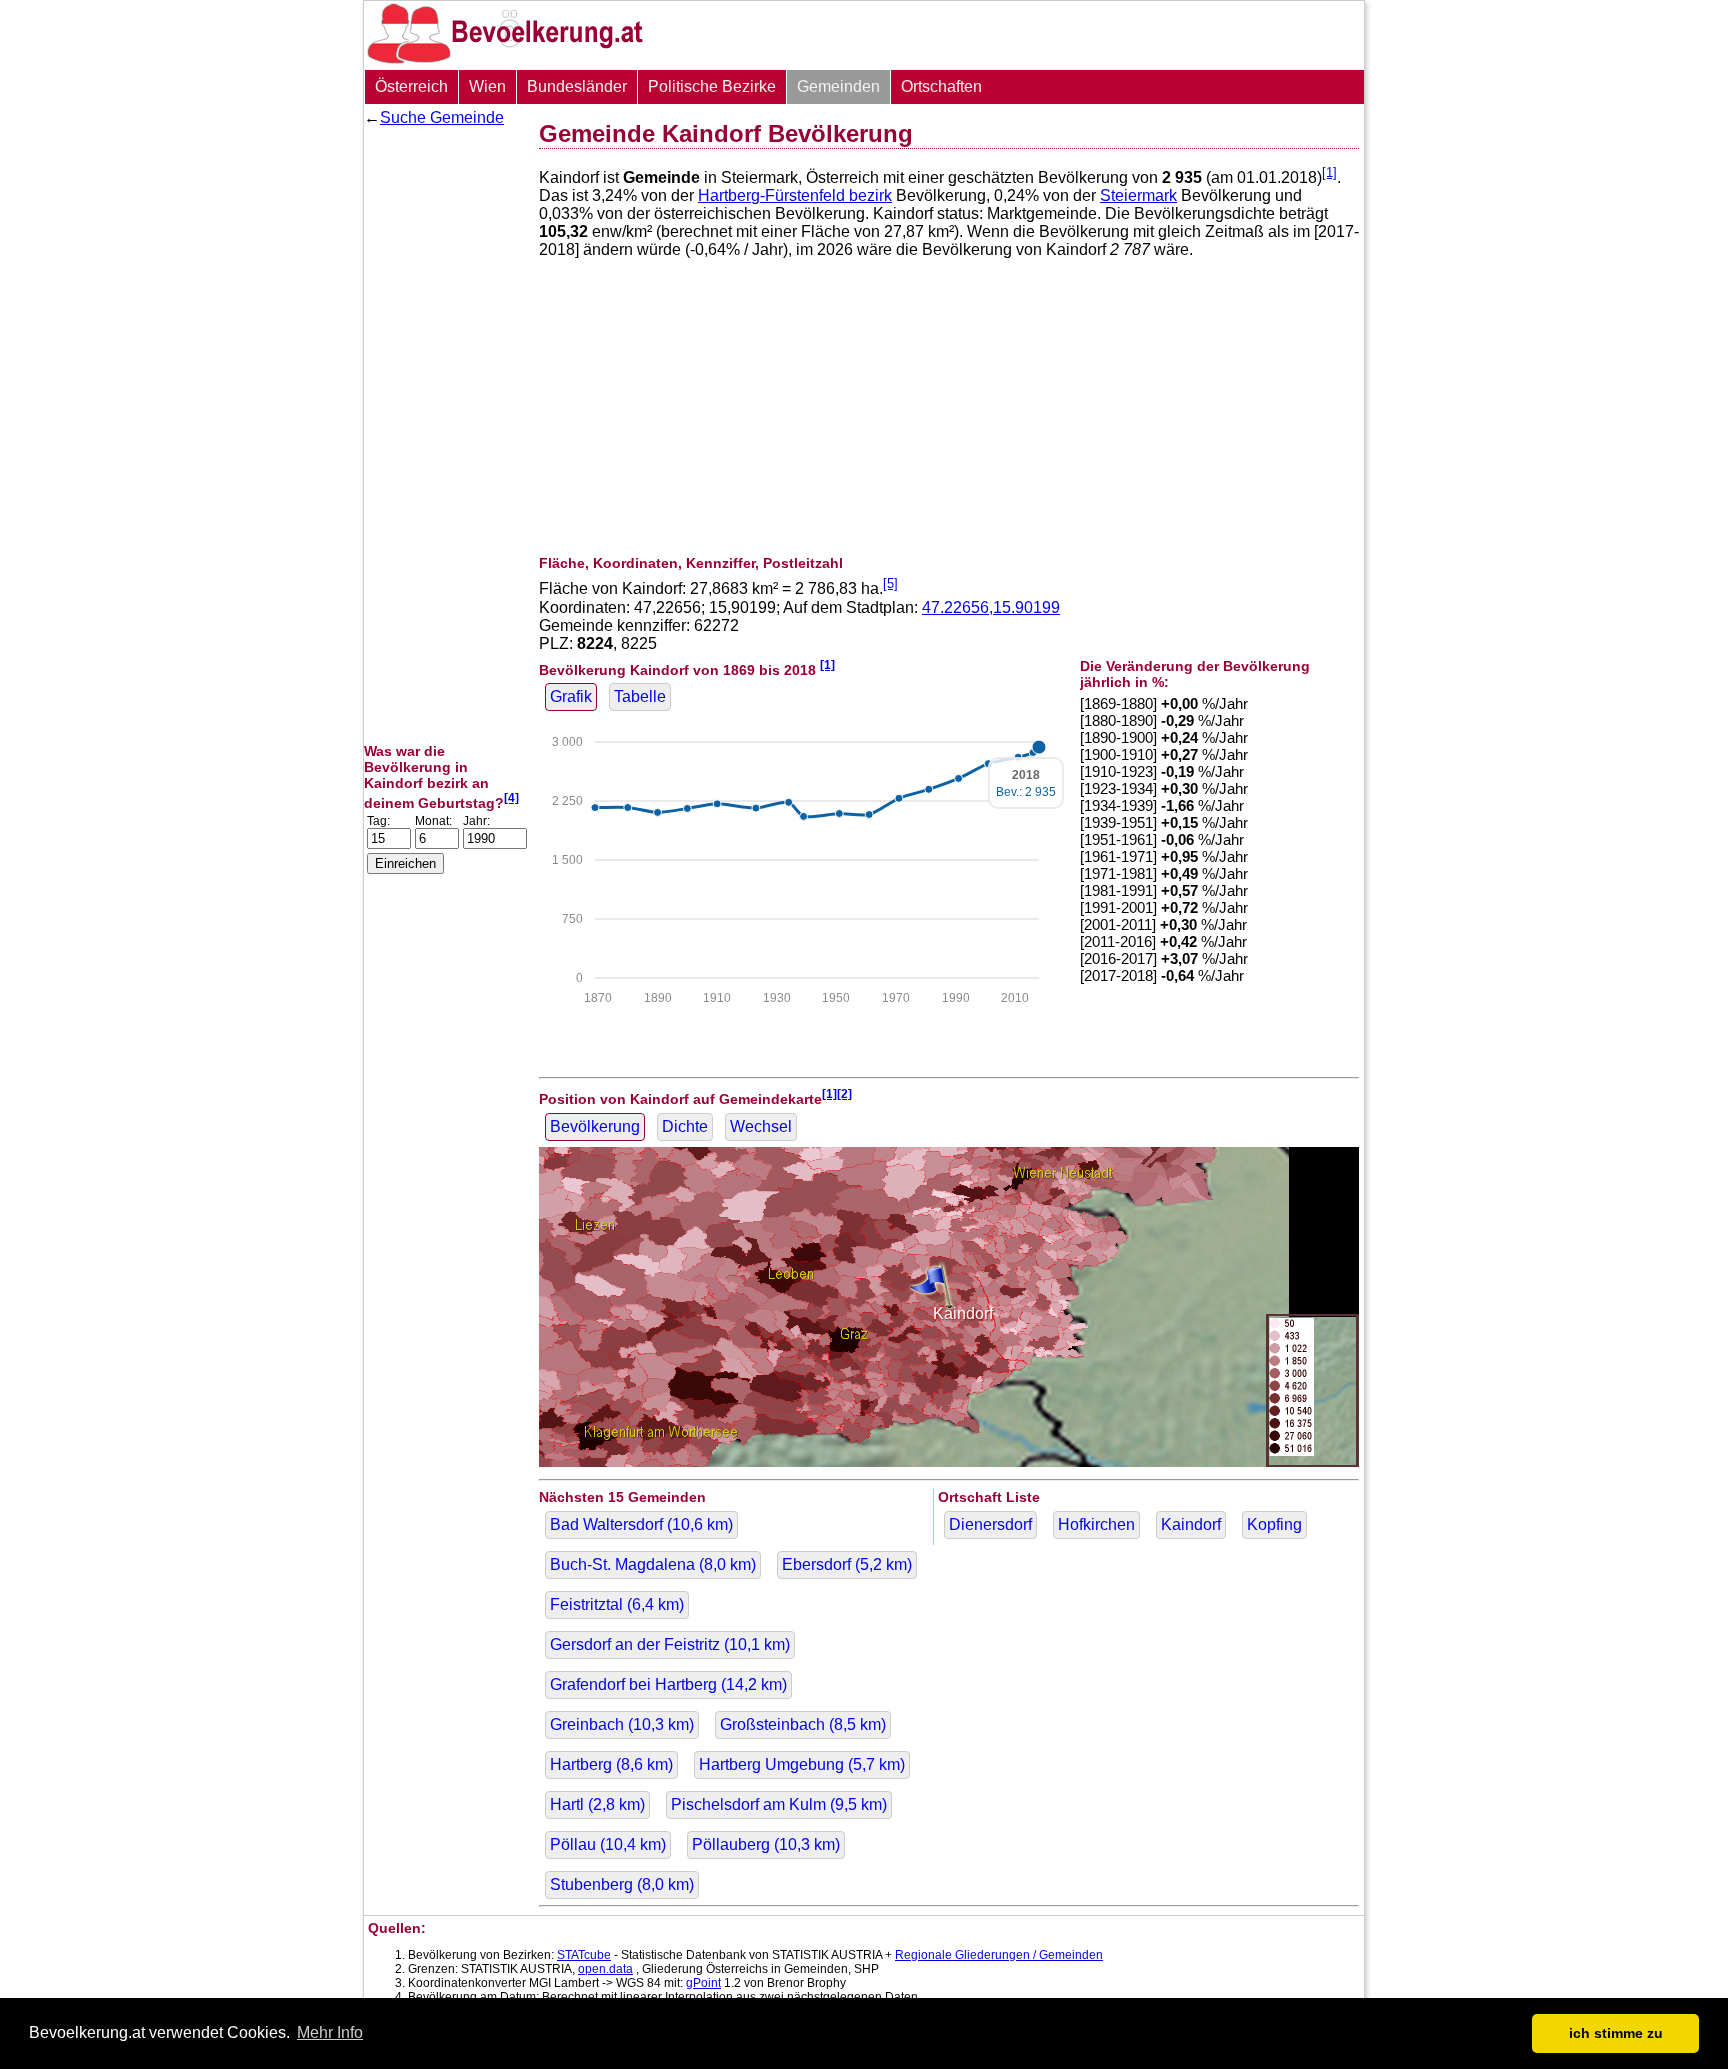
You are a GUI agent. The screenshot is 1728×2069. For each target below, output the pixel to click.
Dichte (685, 1126)
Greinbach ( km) (622, 1724)
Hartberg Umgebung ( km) (802, 1764)
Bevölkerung (595, 1126)
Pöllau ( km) (608, 1844)
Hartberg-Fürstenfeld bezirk (795, 195)
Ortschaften (941, 86)
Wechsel (761, 1126)
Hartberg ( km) (611, 1764)
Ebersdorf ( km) (847, 1564)
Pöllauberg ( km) (766, 1844)
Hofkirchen (1096, 1524)
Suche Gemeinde (442, 117)
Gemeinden (838, 86)
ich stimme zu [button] (1616, 2033)
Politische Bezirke (712, 86)
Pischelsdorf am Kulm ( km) (779, 1804)
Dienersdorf (990, 1524)
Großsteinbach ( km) (803, 1724)
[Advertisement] (444, 435)
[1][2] (837, 1093)
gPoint (703, 1983)
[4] (511, 797)
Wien (487, 86)
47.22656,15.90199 (991, 607)
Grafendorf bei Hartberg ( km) (668, 1684)
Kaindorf (1191, 1524)
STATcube (584, 1955)
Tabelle (640, 696)
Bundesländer (577, 86)
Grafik (571, 696)
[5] (890, 583)
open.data (605, 1969)
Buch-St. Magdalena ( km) (653, 1564)
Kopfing (1274, 1524)
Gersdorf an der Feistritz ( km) (670, 1644)
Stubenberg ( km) (622, 1884)
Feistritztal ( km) (617, 1604)
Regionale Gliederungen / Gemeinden (999, 1955)
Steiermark (1138, 195)
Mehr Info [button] (330, 2032)
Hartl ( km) (597, 1804)
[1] (1329, 172)
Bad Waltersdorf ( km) (641, 1524)
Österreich (411, 86)
